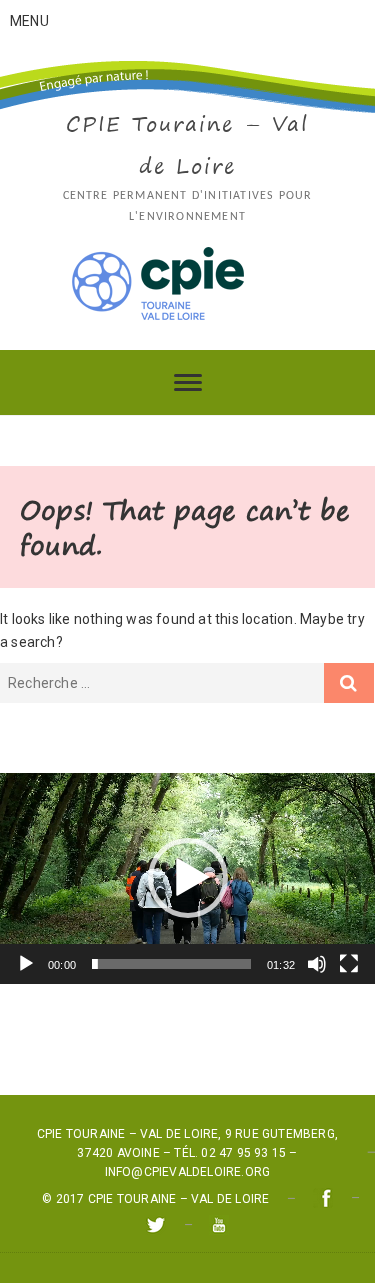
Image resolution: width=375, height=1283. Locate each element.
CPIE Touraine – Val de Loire (187, 144)
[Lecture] (26, 964)
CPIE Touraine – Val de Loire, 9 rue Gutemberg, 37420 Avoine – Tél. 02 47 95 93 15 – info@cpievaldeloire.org (187, 1153)
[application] (187, 878)
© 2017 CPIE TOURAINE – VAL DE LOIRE (155, 1199)
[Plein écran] (349, 964)
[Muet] (317, 964)
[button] (188, 878)
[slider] (171, 964)
